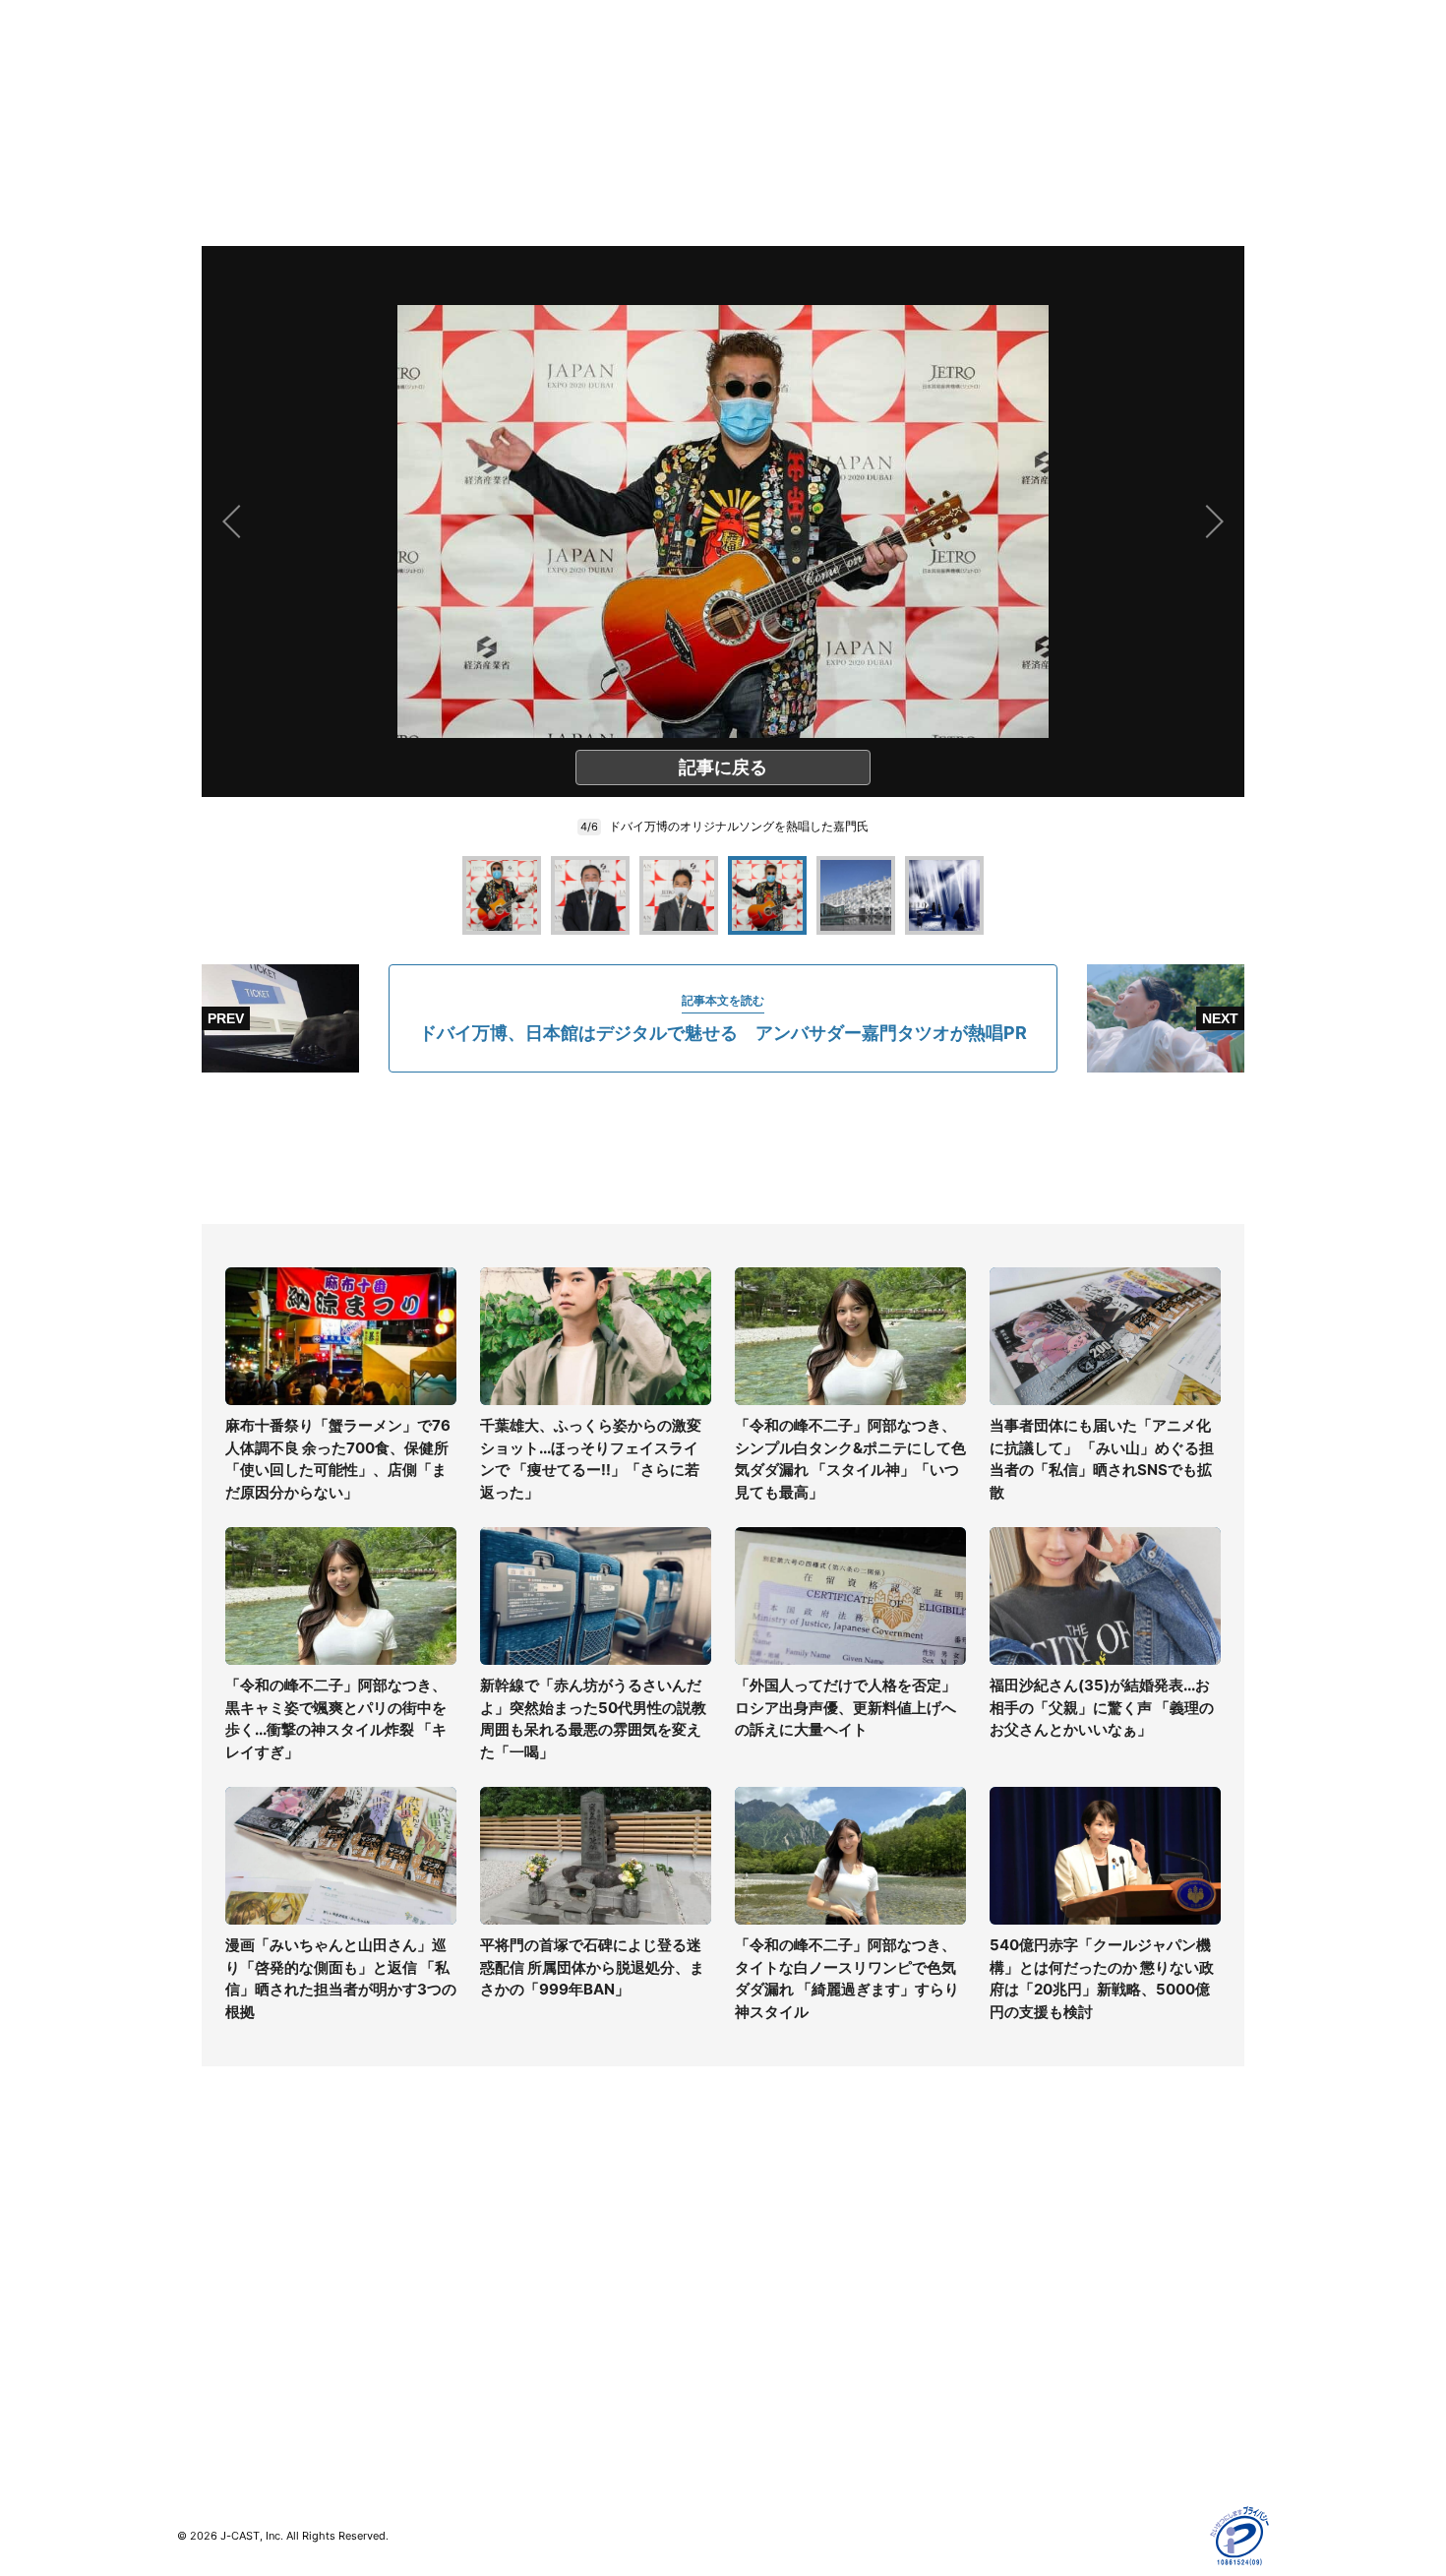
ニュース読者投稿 (778, 2304)
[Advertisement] (723, 1148)
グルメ (198, 2247)
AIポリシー (1030, 2304)
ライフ (198, 2218)
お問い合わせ (764, 2275)
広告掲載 (1024, 2361)
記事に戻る (723, 767)
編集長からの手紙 (778, 2332)
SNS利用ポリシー (1052, 2275)
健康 (191, 2304)
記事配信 (1024, 2390)
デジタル (205, 2275)
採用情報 (751, 2247)
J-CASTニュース (503, 2218)
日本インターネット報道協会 (1086, 2447)
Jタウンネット (496, 2373)
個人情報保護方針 (1052, 2218)
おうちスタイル (225, 2401)
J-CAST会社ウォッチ (517, 2275)
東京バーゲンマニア (512, 2344)
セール (198, 2361)
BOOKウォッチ (498, 2316)
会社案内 (751, 2218)
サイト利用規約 (1045, 2247)
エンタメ (205, 2332)
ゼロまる (478, 2401)
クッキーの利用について (1072, 2332)
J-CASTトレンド (503, 2247)
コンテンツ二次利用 (1058, 2418)
